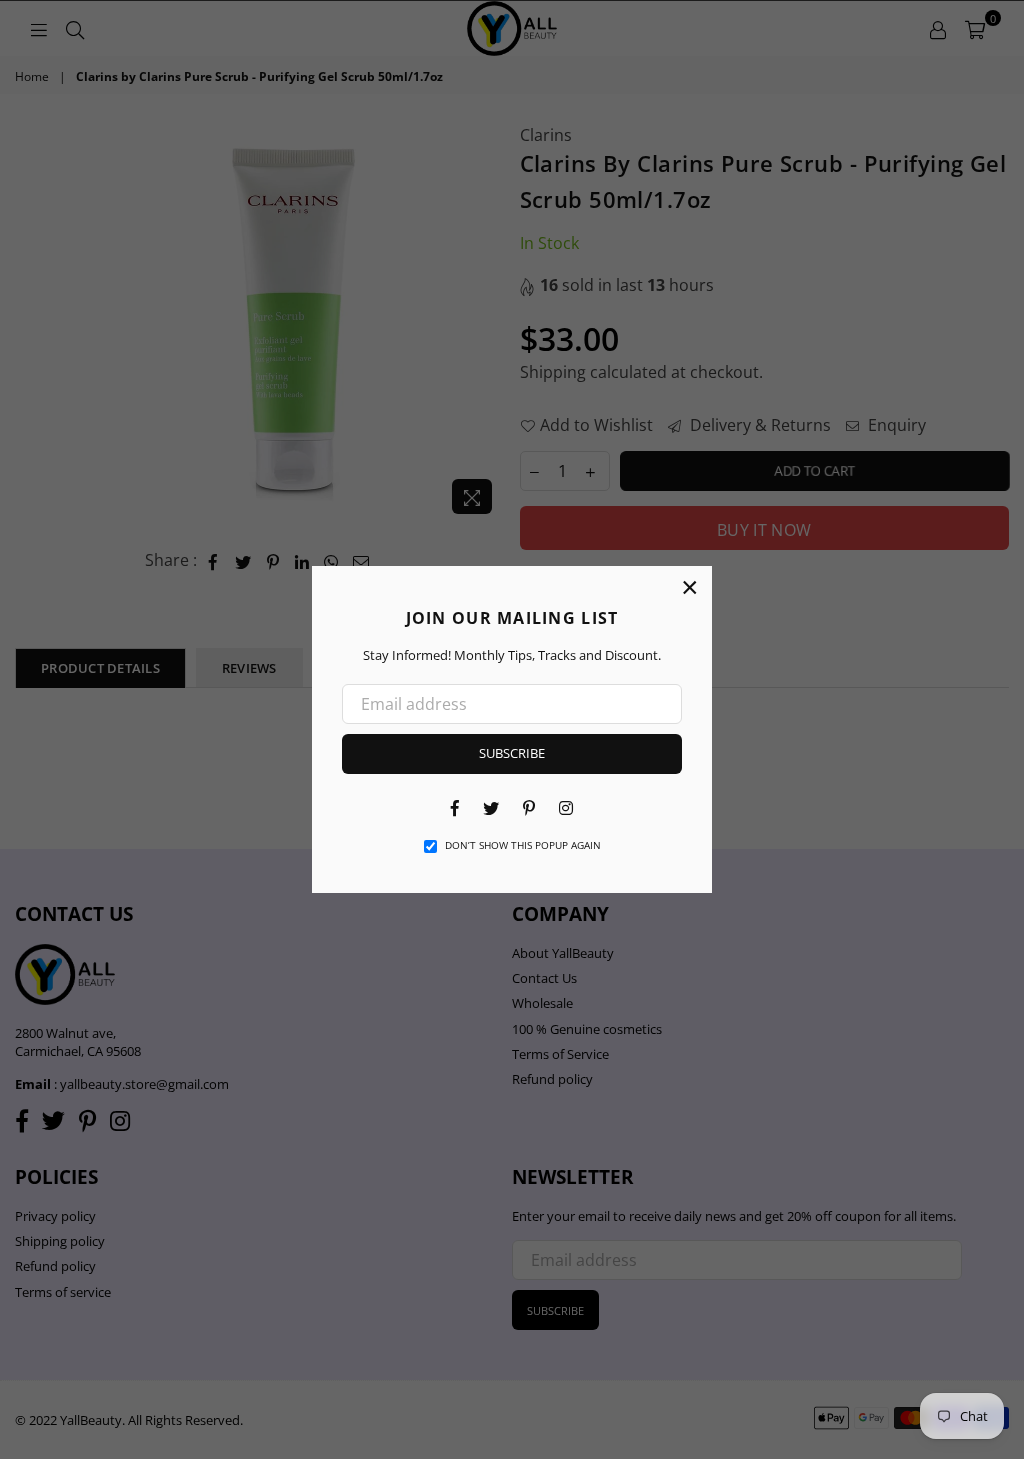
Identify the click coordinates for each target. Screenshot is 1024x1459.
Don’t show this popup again (523, 845)
